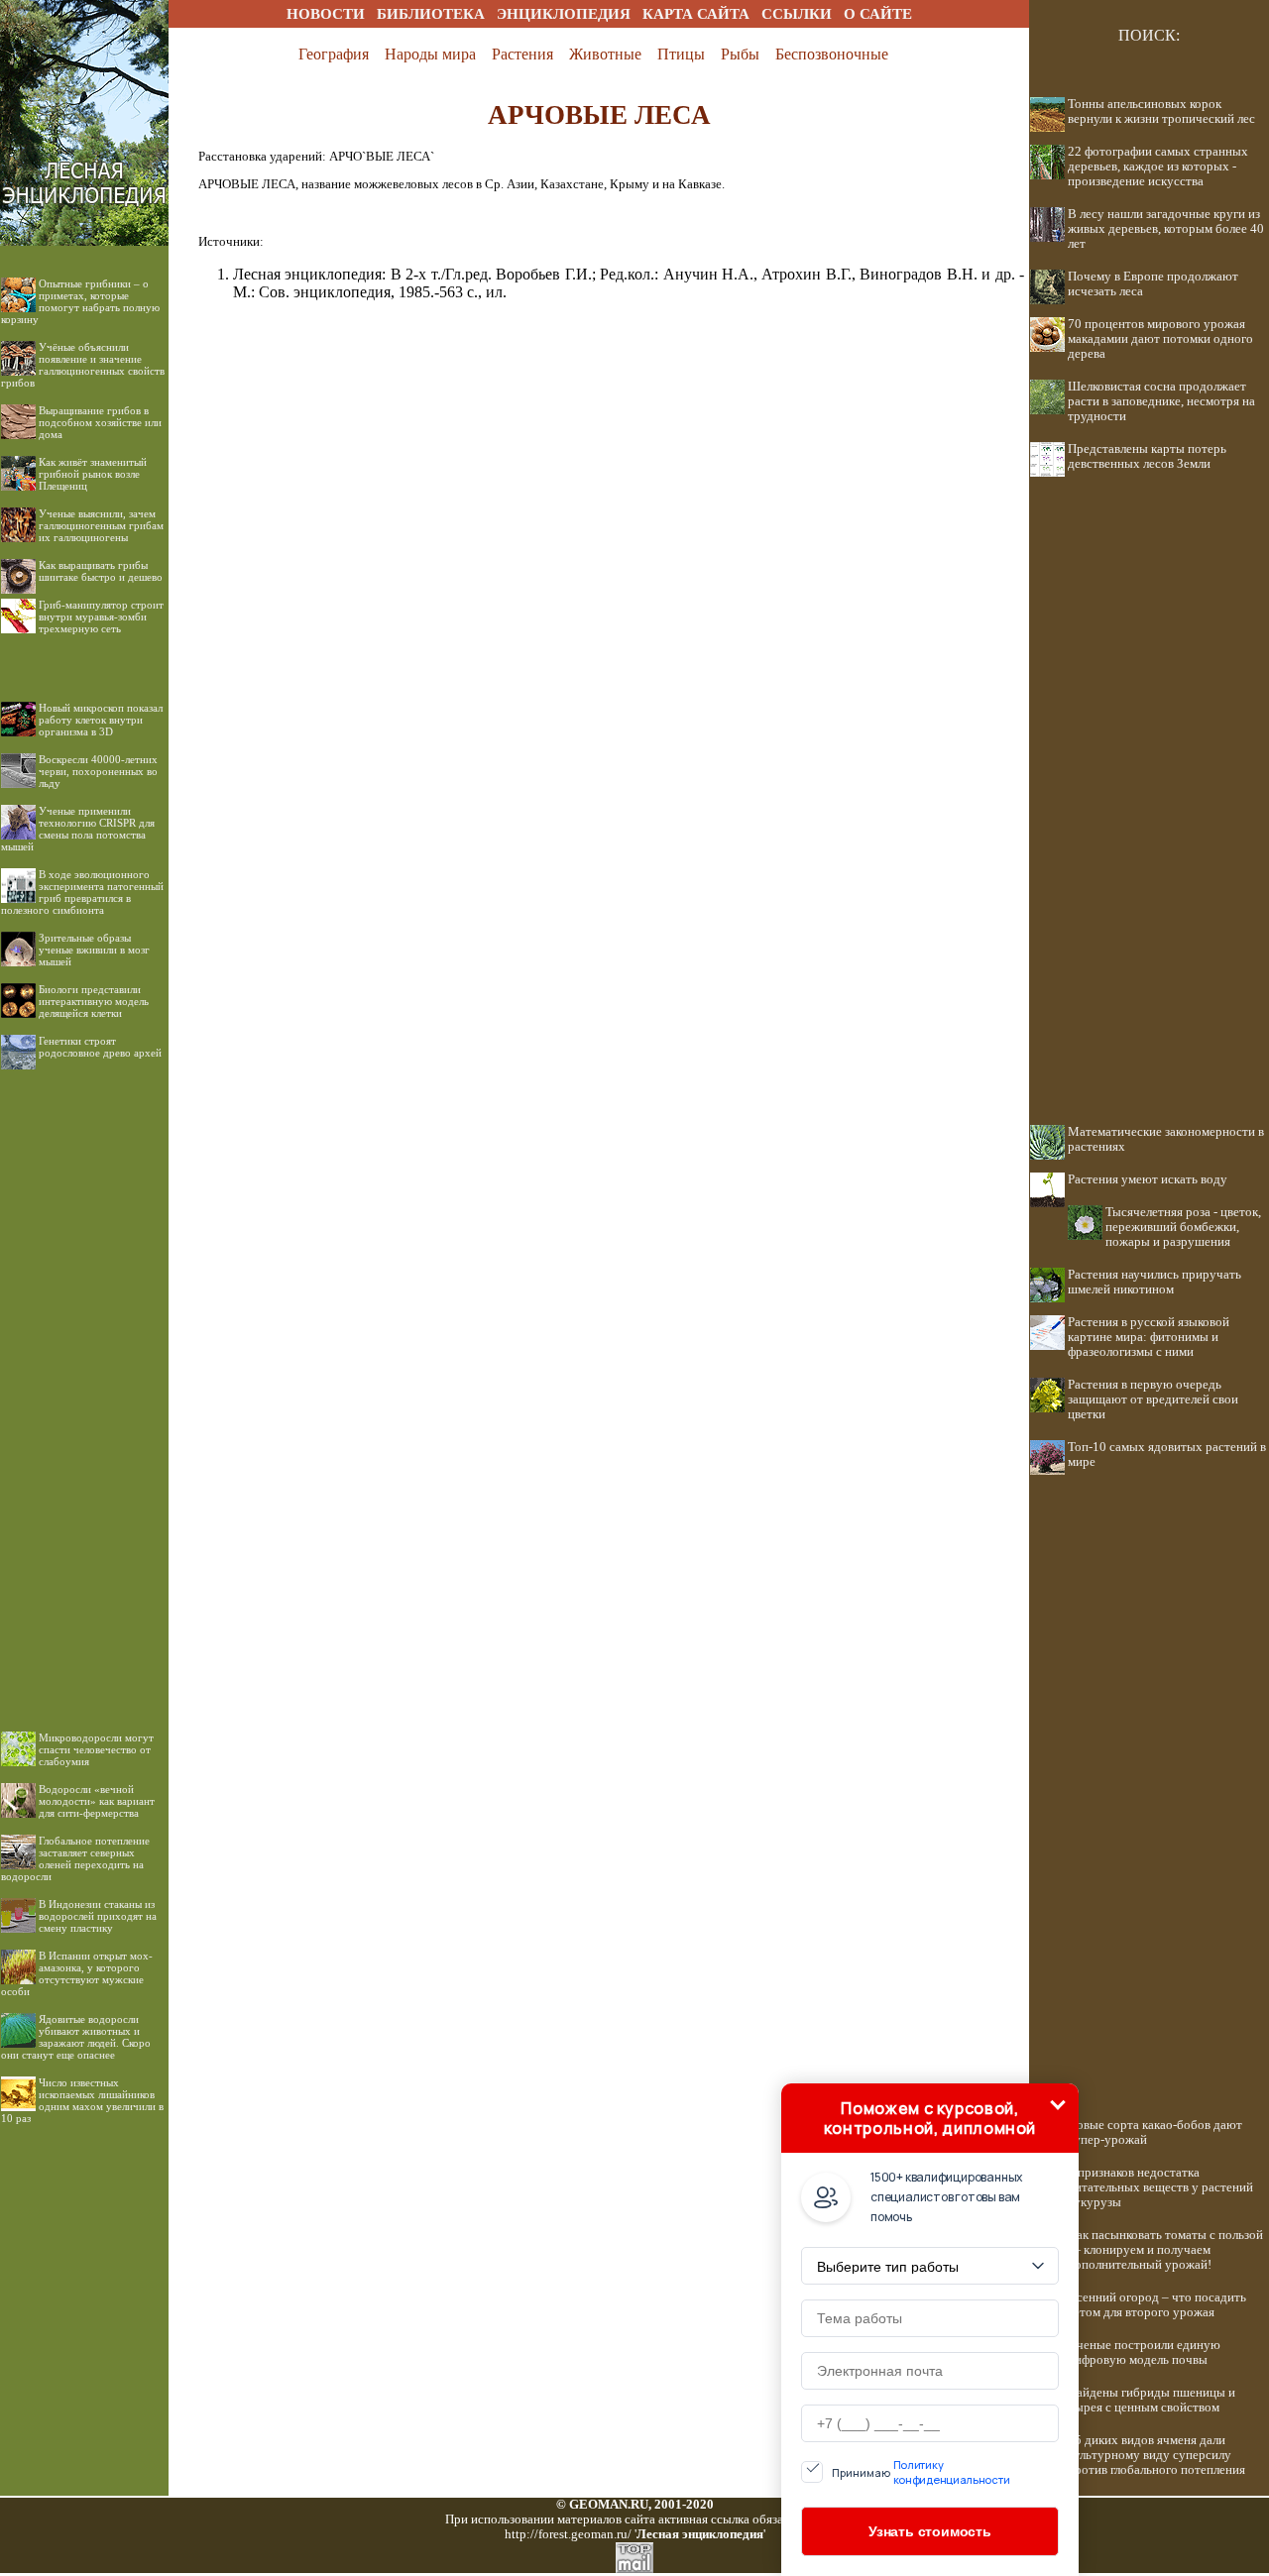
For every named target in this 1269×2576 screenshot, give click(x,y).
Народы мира (430, 54)
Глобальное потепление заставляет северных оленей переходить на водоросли (75, 1858)
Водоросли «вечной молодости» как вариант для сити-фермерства (97, 1801)
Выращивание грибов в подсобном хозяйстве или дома (100, 422)
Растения (522, 54)
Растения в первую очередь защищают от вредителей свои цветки (1153, 1400)
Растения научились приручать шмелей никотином (1154, 1282)
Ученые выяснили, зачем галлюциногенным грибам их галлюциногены (101, 525)
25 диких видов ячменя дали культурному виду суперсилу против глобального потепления (1156, 2455)
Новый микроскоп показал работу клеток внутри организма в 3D (101, 720)
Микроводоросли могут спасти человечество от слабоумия (96, 1749)
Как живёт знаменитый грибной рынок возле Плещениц (93, 474)
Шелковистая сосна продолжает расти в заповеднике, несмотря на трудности (1161, 401)
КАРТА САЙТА (696, 14)
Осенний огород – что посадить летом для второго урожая (1157, 2305)
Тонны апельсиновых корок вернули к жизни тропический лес (1161, 112)
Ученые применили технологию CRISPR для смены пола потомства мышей (78, 829)
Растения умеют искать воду (1148, 1179)
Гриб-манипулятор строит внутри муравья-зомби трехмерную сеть (101, 616)
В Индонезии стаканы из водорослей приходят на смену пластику (98, 1916)
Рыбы (740, 54)
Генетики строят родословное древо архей (100, 1047)
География (334, 54)
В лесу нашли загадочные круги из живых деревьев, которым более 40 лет (1166, 229)
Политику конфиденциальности (952, 2472)
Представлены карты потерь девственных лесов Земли (1147, 456)
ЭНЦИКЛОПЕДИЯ (564, 14)
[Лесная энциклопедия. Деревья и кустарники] (84, 22)
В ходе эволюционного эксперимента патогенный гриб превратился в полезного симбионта (82, 892)
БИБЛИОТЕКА (431, 14)
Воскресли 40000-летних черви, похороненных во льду (98, 771)
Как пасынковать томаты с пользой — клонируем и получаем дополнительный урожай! (1165, 2250)
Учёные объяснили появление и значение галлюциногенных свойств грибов (83, 365)
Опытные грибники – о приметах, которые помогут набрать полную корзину (80, 301)
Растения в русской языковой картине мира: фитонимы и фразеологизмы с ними (1149, 1337)
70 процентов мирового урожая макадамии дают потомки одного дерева (1160, 339)
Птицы (681, 54)
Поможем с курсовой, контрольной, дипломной (930, 2118)
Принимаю (921, 2472)
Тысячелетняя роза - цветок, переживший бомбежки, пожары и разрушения (1183, 1227)
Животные (605, 54)
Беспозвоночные (832, 54)
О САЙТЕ (878, 14)
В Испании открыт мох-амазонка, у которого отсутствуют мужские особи (77, 1973)
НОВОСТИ (326, 14)
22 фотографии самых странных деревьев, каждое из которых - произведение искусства (1158, 167)
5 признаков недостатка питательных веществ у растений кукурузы (1160, 2187)
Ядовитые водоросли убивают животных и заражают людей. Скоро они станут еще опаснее (76, 2037)
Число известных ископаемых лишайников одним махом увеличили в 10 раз (82, 2100)
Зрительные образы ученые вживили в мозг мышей (94, 950)
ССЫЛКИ (797, 14)
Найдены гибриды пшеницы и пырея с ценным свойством (1152, 2400)
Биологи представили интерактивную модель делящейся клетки (94, 1001)
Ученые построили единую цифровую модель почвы (1144, 2352)
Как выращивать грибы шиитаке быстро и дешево (101, 571)
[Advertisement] (84, 1385)
